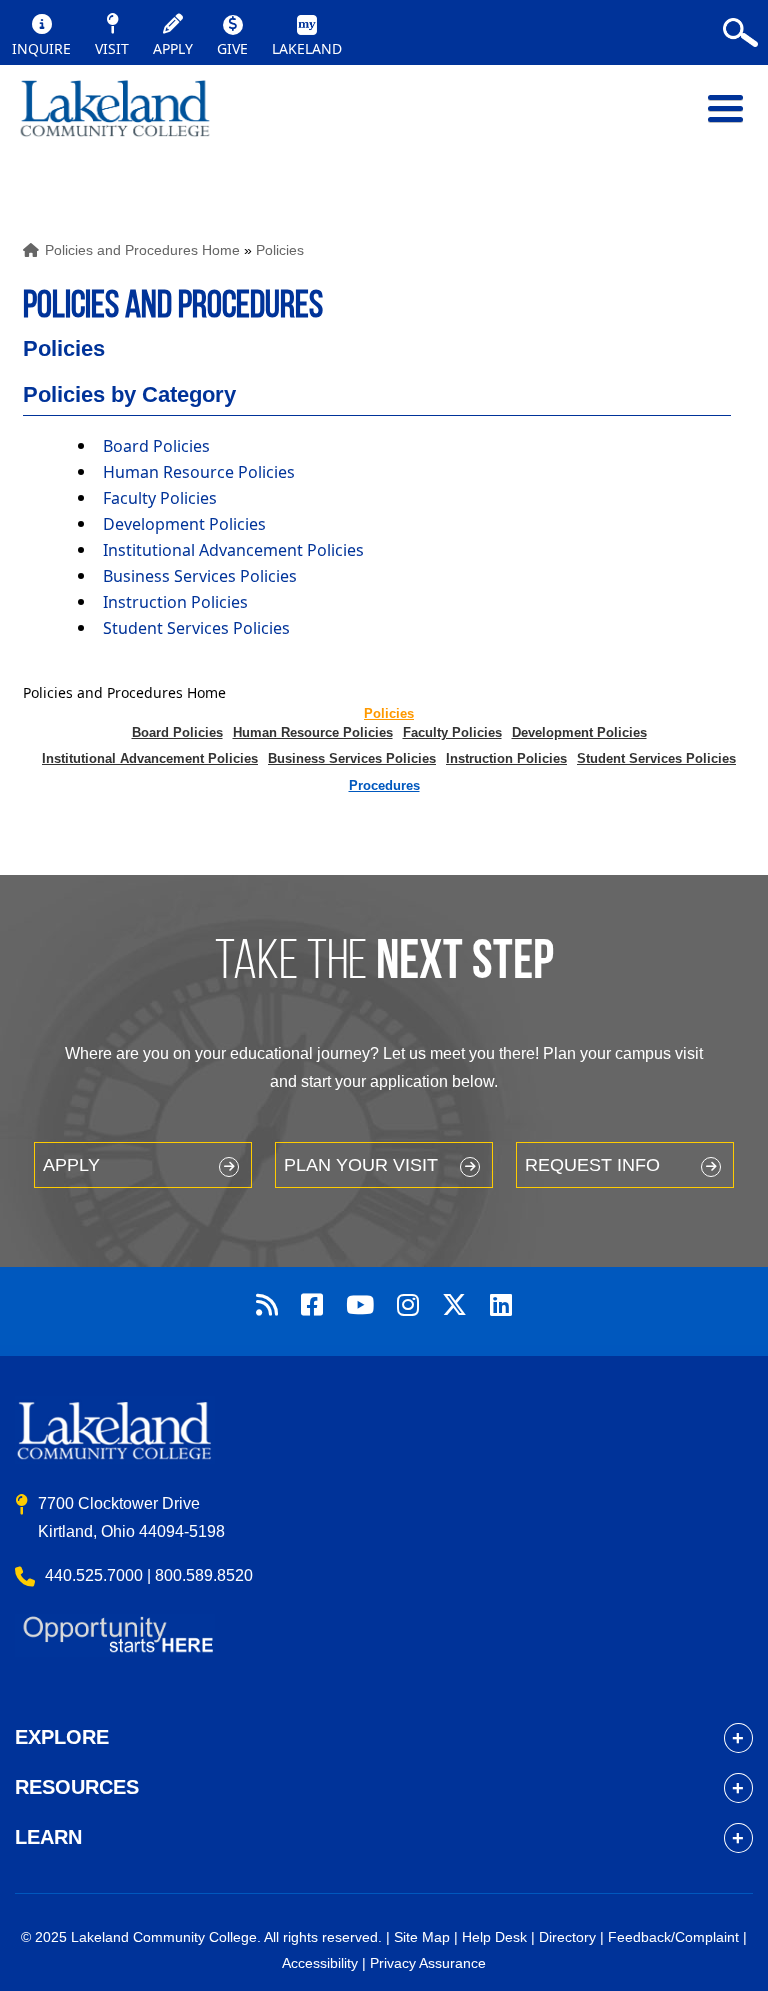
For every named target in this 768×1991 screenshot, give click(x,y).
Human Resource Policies (199, 472)
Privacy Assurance (428, 1963)
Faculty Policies (160, 498)
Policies (280, 250)
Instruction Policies (175, 602)
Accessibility (320, 1963)
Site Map (422, 1937)
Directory (567, 1937)
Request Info (592, 1165)
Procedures (384, 785)
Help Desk (494, 1937)
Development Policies (184, 524)
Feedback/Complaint (673, 1937)
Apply (71, 1165)
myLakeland (115, 119)
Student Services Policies (196, 628)
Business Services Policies (200, 576)
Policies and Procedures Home (142, 250)
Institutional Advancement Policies (233, 550)
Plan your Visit (361, 1165)
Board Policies (156, 446)
